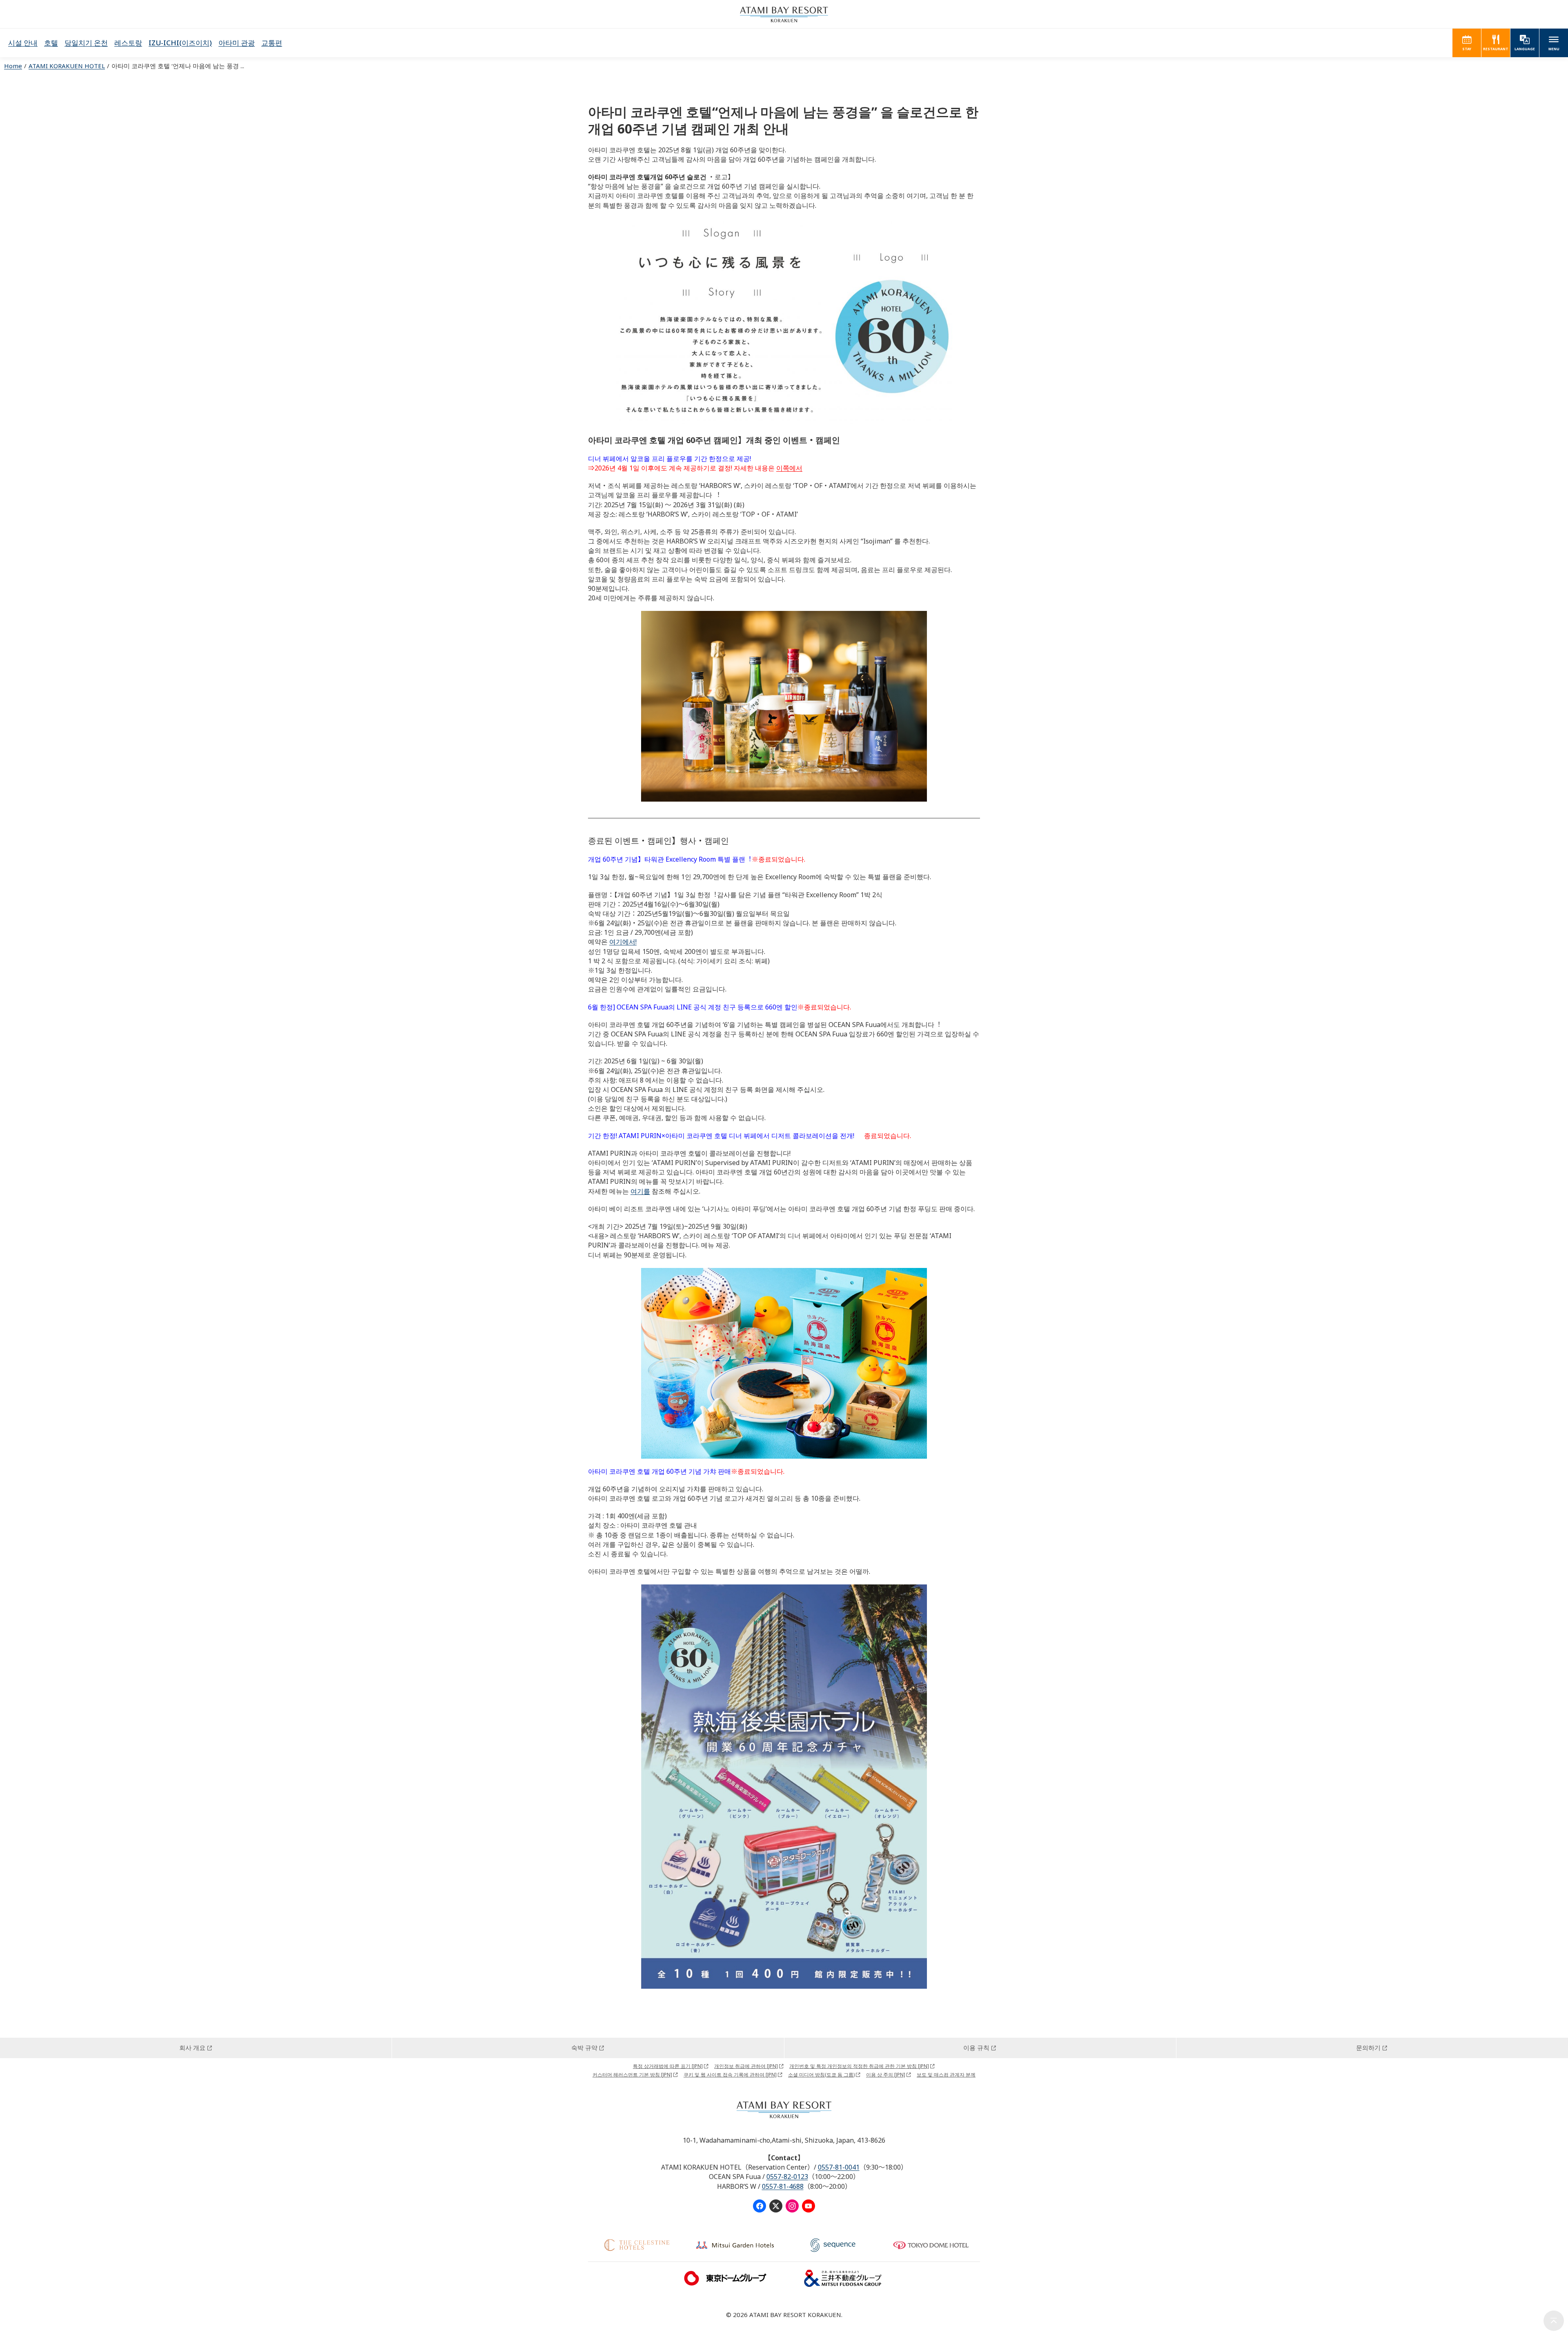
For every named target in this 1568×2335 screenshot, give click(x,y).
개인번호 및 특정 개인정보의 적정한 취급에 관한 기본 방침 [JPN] (859, 2066)
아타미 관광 (237, 43)
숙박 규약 (584, 2048)
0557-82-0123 (787, 2177)
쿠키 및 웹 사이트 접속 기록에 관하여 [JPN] (730, 2075)
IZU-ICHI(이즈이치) (180, 43)
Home (13, 66)
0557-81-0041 (839, 2167)
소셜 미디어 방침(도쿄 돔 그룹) (821, 2075)
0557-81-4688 (783, 2186)
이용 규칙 (976, 2048)
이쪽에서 (789, 468)
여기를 (640, 1191)
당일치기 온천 (86, 43)
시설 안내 (23, 43)
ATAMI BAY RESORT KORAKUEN (784, 14)
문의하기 (1368, 2048)
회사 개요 (192, 2048)
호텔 (51, 43)
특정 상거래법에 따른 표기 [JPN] (668, 2066)
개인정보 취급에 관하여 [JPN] (746, 2066)
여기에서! (623, 942)
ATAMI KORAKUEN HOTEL (67, 66)
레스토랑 (128, 43)
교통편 (272, 43)
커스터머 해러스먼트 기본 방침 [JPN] (632, 2075)
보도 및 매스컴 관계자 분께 (946, 2075)
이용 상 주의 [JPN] (886, 2075)
